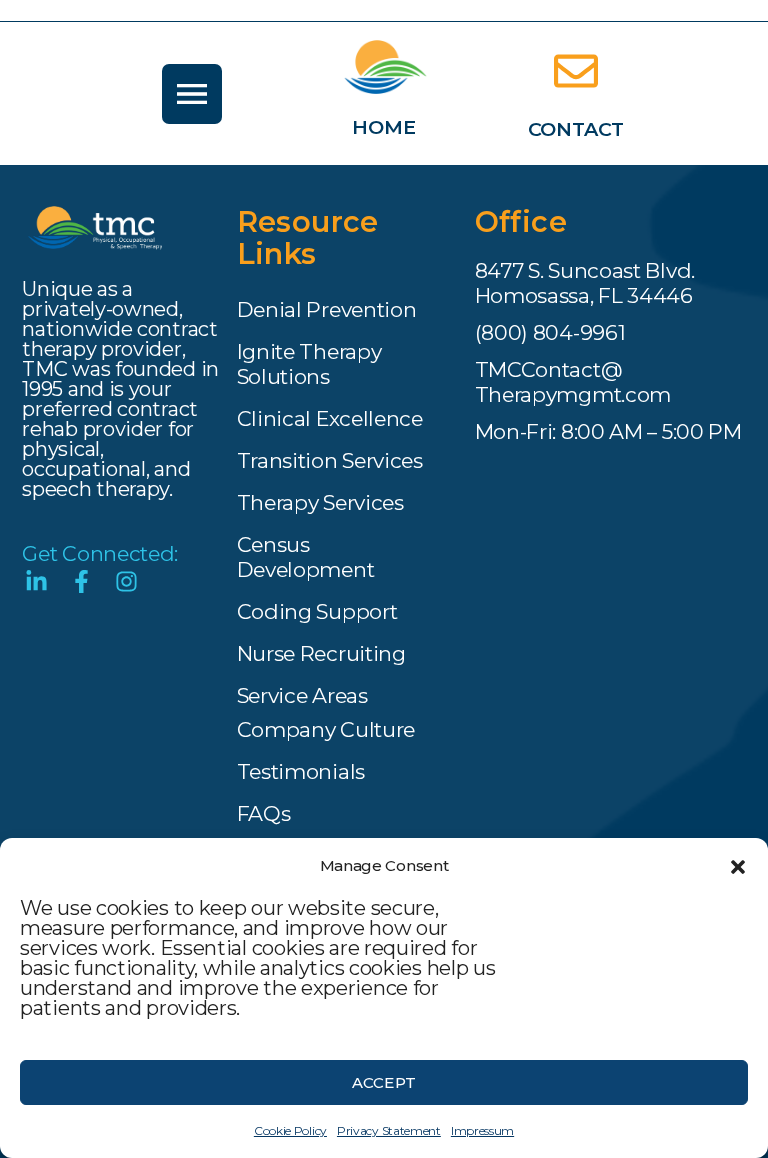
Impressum (482, 1130)
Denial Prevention (327, 309)
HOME (383, 127)
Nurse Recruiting (321, 653)
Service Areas (302, 695)
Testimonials (301, 771)
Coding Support (317, 611)
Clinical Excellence (330, 418)
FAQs (264, 813)
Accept (384, 1082)
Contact (576, 129)
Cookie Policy (290, 1130)
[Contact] (576, 71)
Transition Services (330, 460)
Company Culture (326, 729)
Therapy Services (320, 502)
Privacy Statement (389, 1130)
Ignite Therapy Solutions (309, 364)
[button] (738, 866)
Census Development (306, 557)
